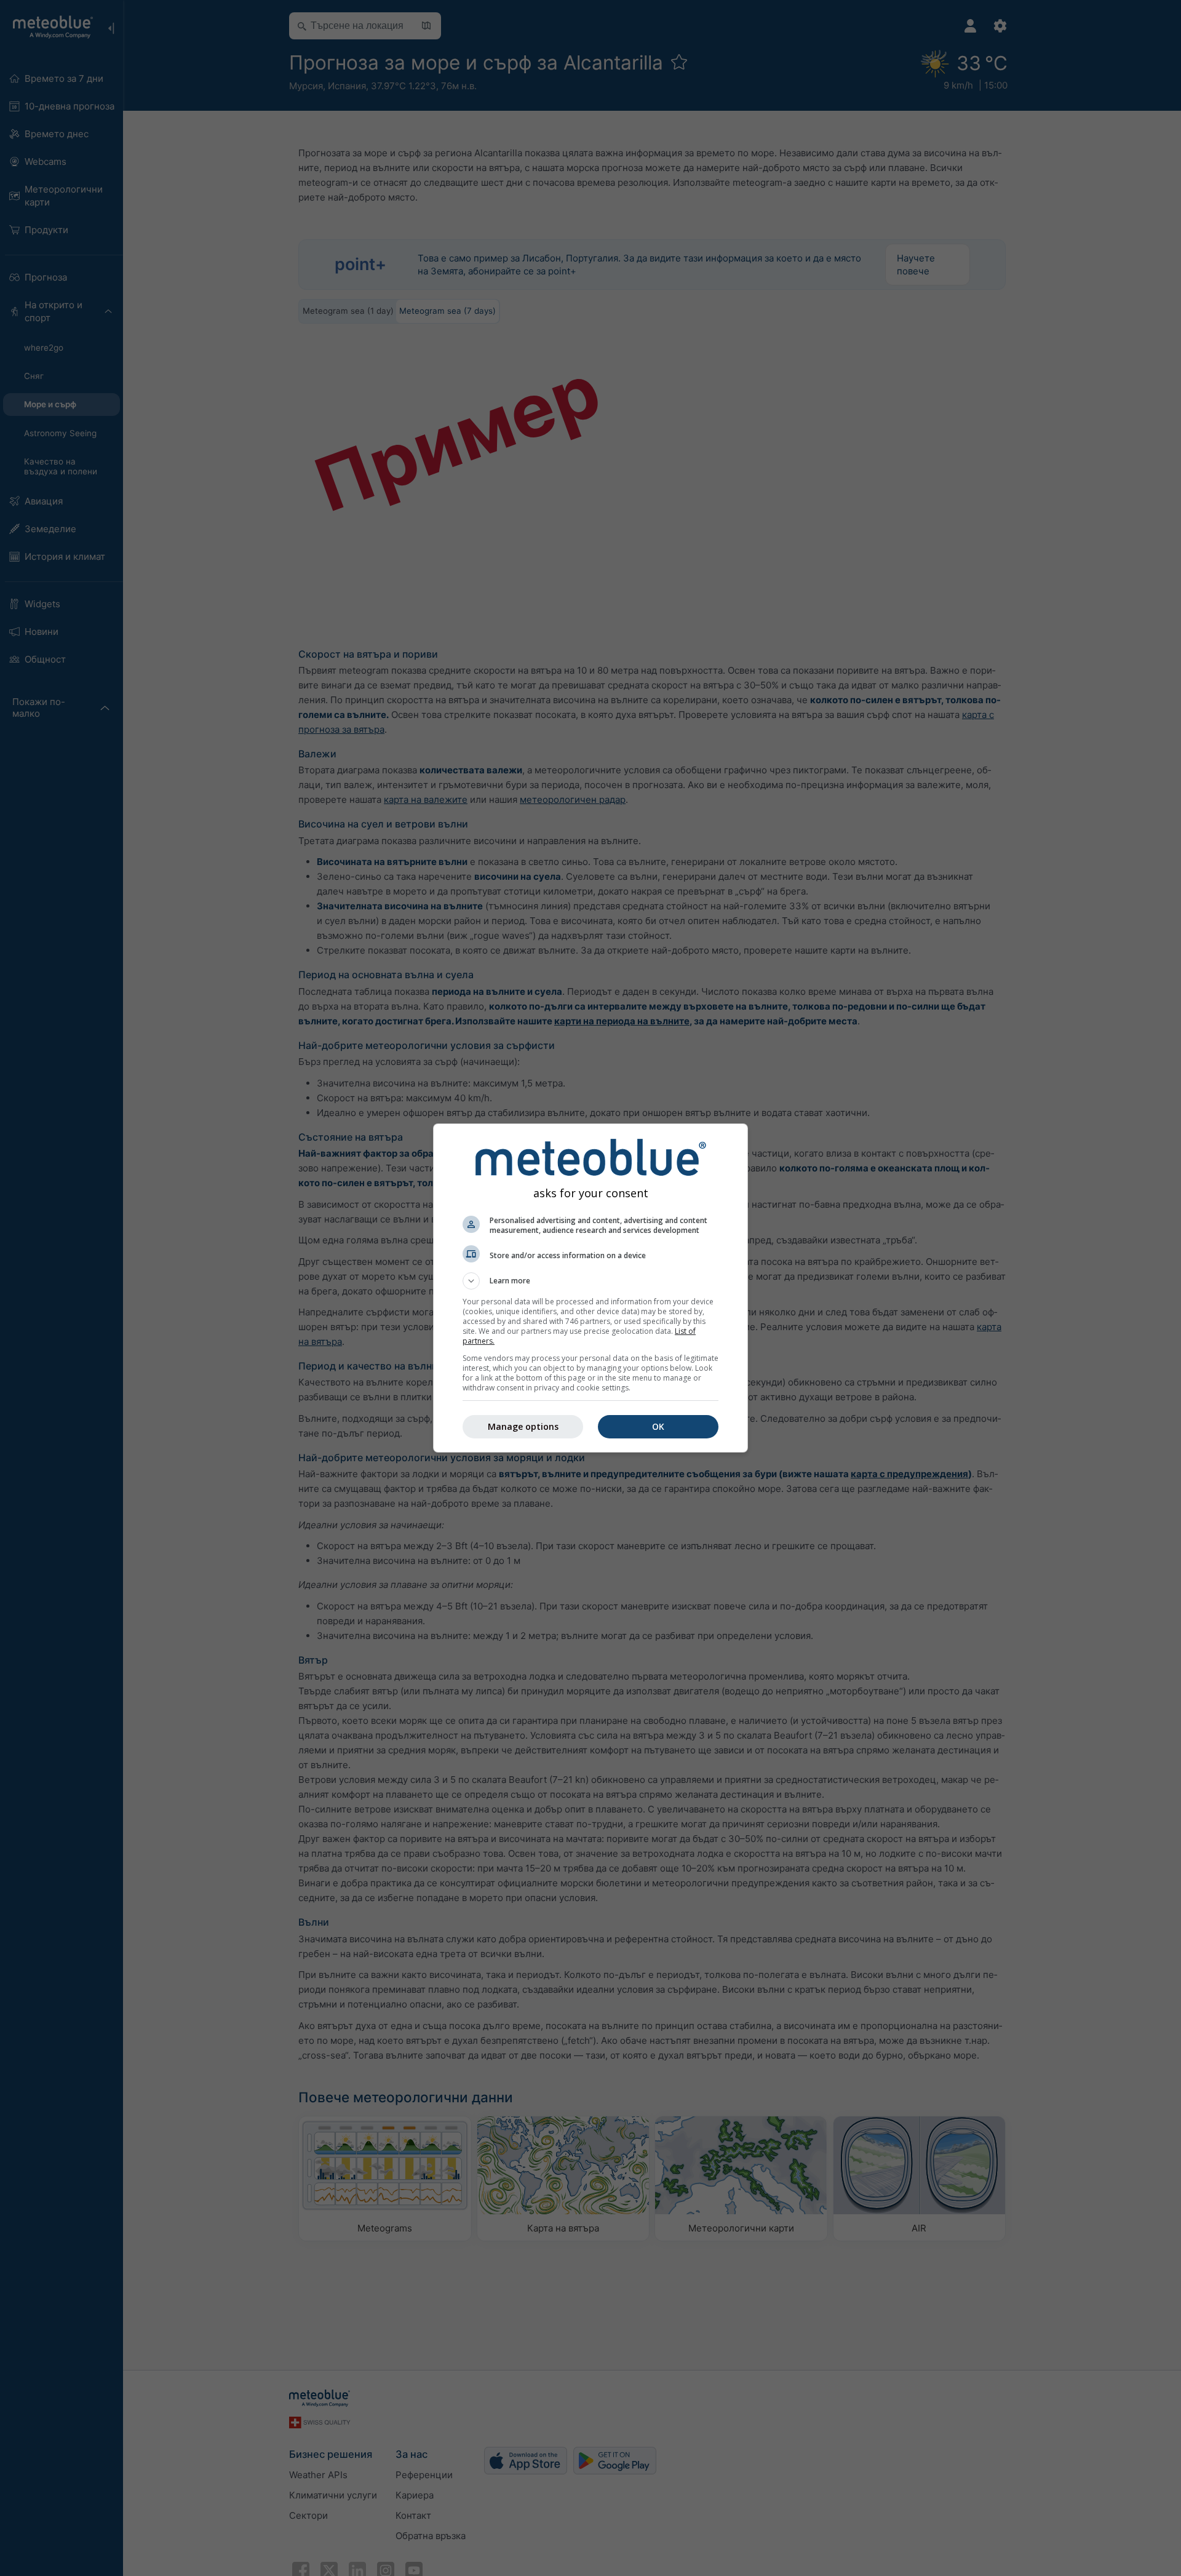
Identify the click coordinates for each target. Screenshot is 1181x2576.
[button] (590, 1281)
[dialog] (590, 1288)
